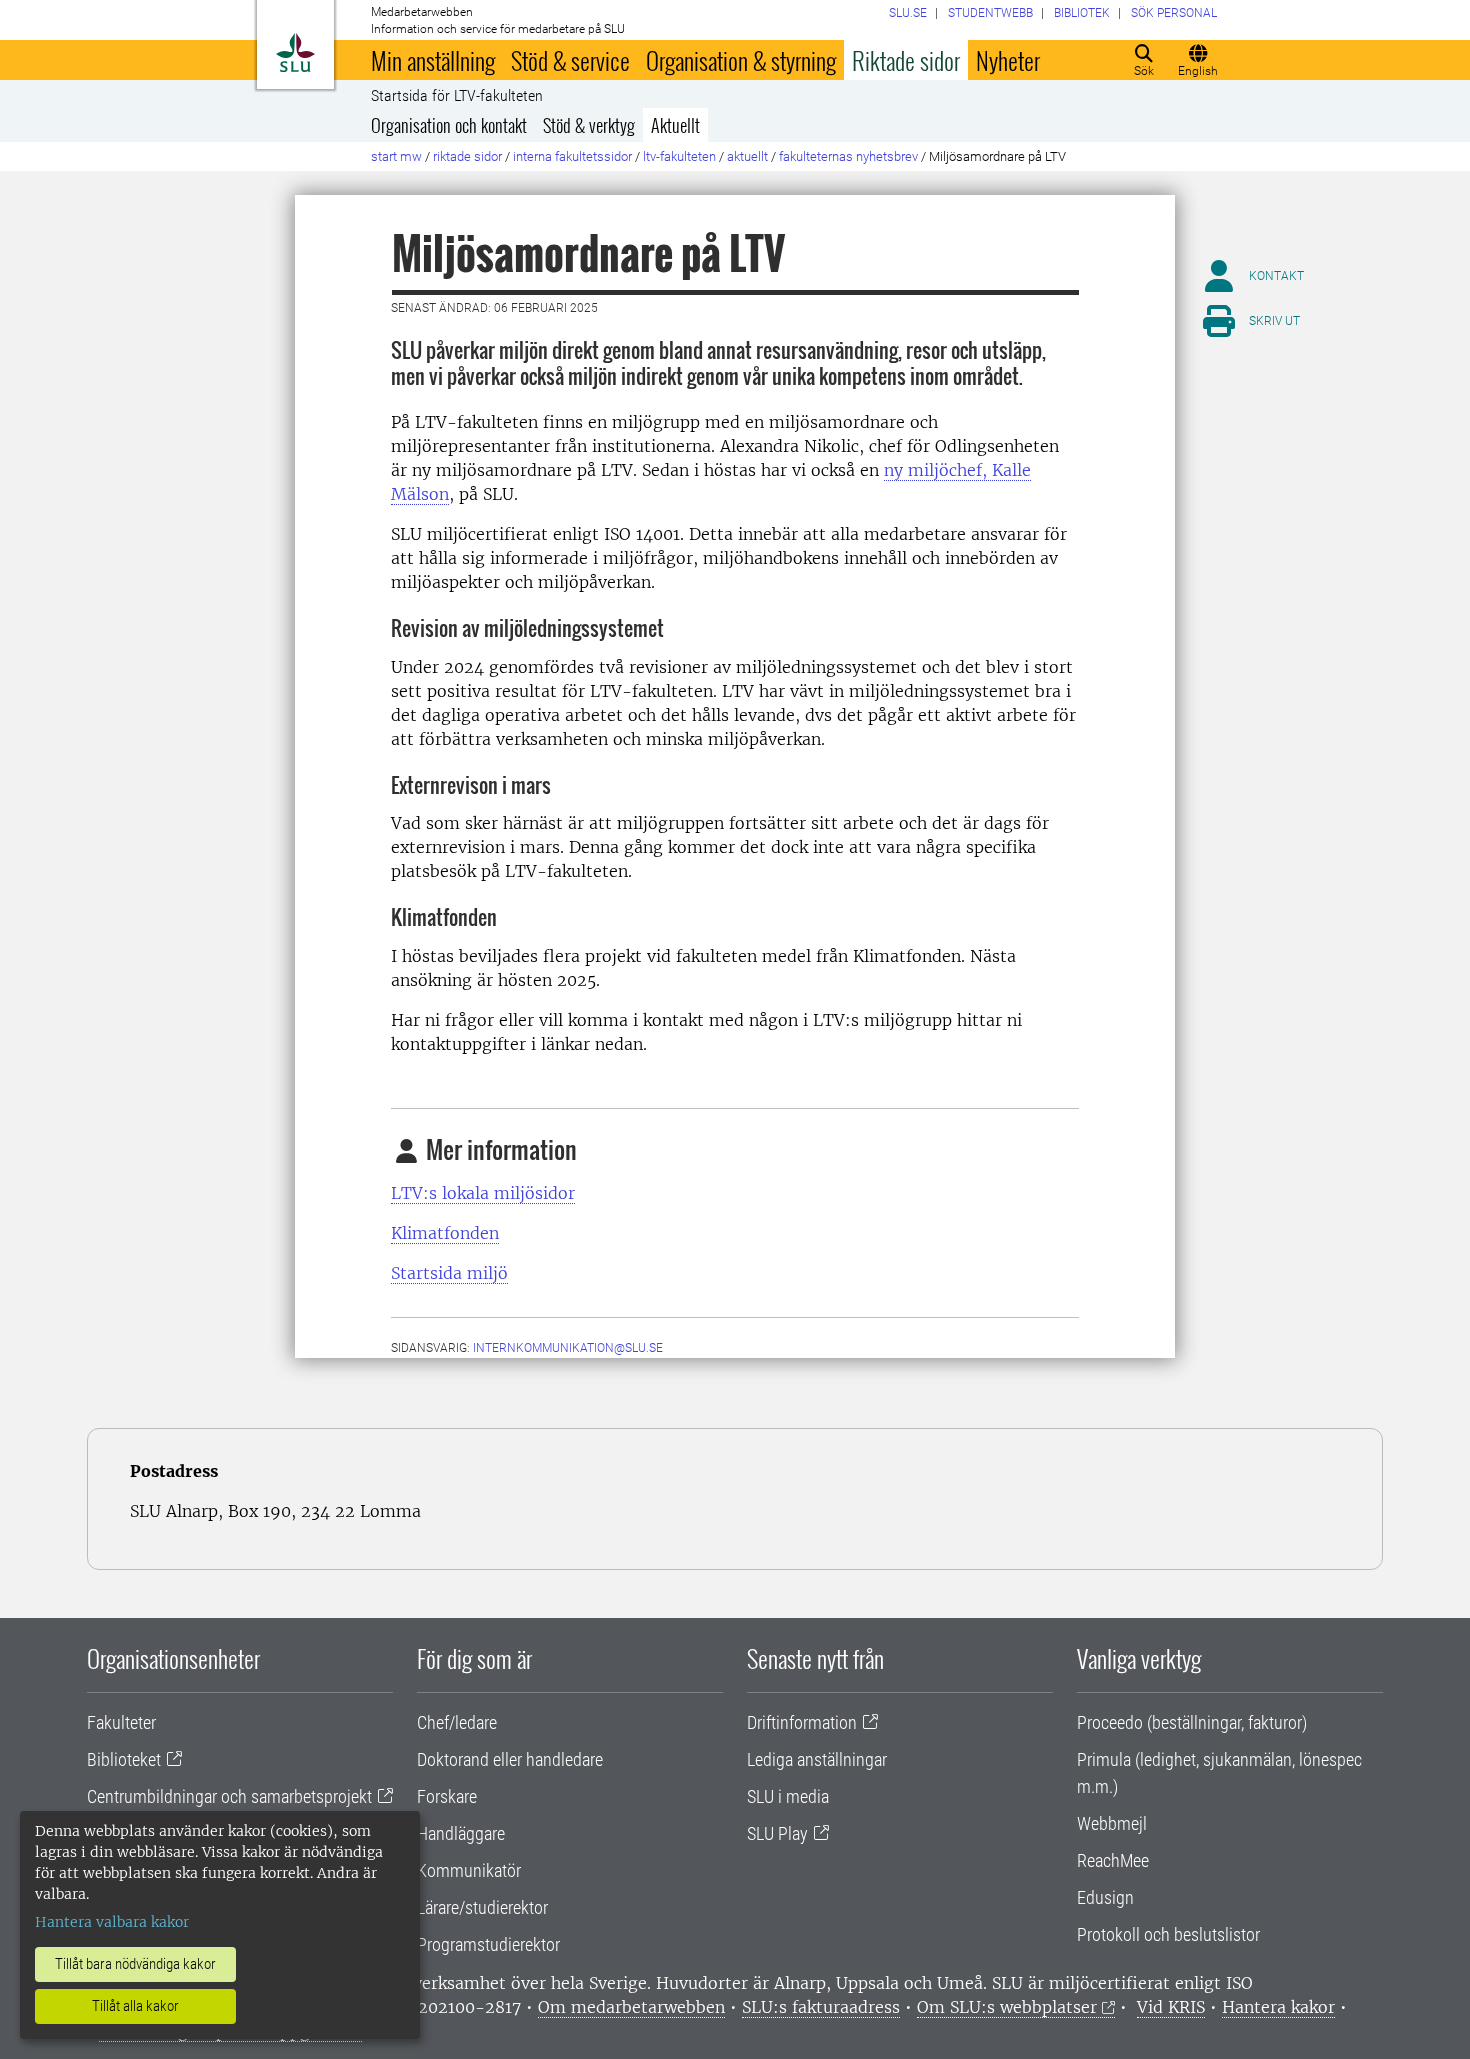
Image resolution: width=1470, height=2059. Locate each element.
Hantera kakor (1278, 2007)
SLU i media (788, 1796)
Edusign (1105, 1897)
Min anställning (433, 60)
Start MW (396, 156)
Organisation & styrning (741, 60)
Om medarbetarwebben (631, 2007)
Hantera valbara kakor (112, 1922)
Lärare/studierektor (482, 1907)
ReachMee (1113, 1860)
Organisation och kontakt (449, 125)
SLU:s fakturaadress (821, 2007)
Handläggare (461, 1833)
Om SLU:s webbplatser (1007, 2007)
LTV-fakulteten (679, 156)
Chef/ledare (457, 1722)
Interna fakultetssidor (572, 156)
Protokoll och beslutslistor (1168, 1934)
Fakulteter (121, 1722)
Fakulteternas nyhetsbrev (848, 156)
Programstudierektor (488, 1944)
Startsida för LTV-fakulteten (457, 96)
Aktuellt (675, 125)
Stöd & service (570, 60)
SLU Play (777, 1833)
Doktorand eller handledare (510, 1759)
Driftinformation (802, 1722)
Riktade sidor (906, 60)
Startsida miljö (449, 1273)
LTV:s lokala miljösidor (483, 1193)
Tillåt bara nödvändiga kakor (135, 1964)
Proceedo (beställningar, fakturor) (1192, 1722)
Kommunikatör (469, 1870)
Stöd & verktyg (589, 125)
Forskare (447, 1796)
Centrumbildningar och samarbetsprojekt (229, 1796)
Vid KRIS (1171, 2007)
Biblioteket (124, 1759)
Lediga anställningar (817, 1759)
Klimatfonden (445, 1233)
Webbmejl (1112, 1823)
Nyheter (1008, 60)
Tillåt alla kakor (135, 2006)
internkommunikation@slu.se (568, 1348)
